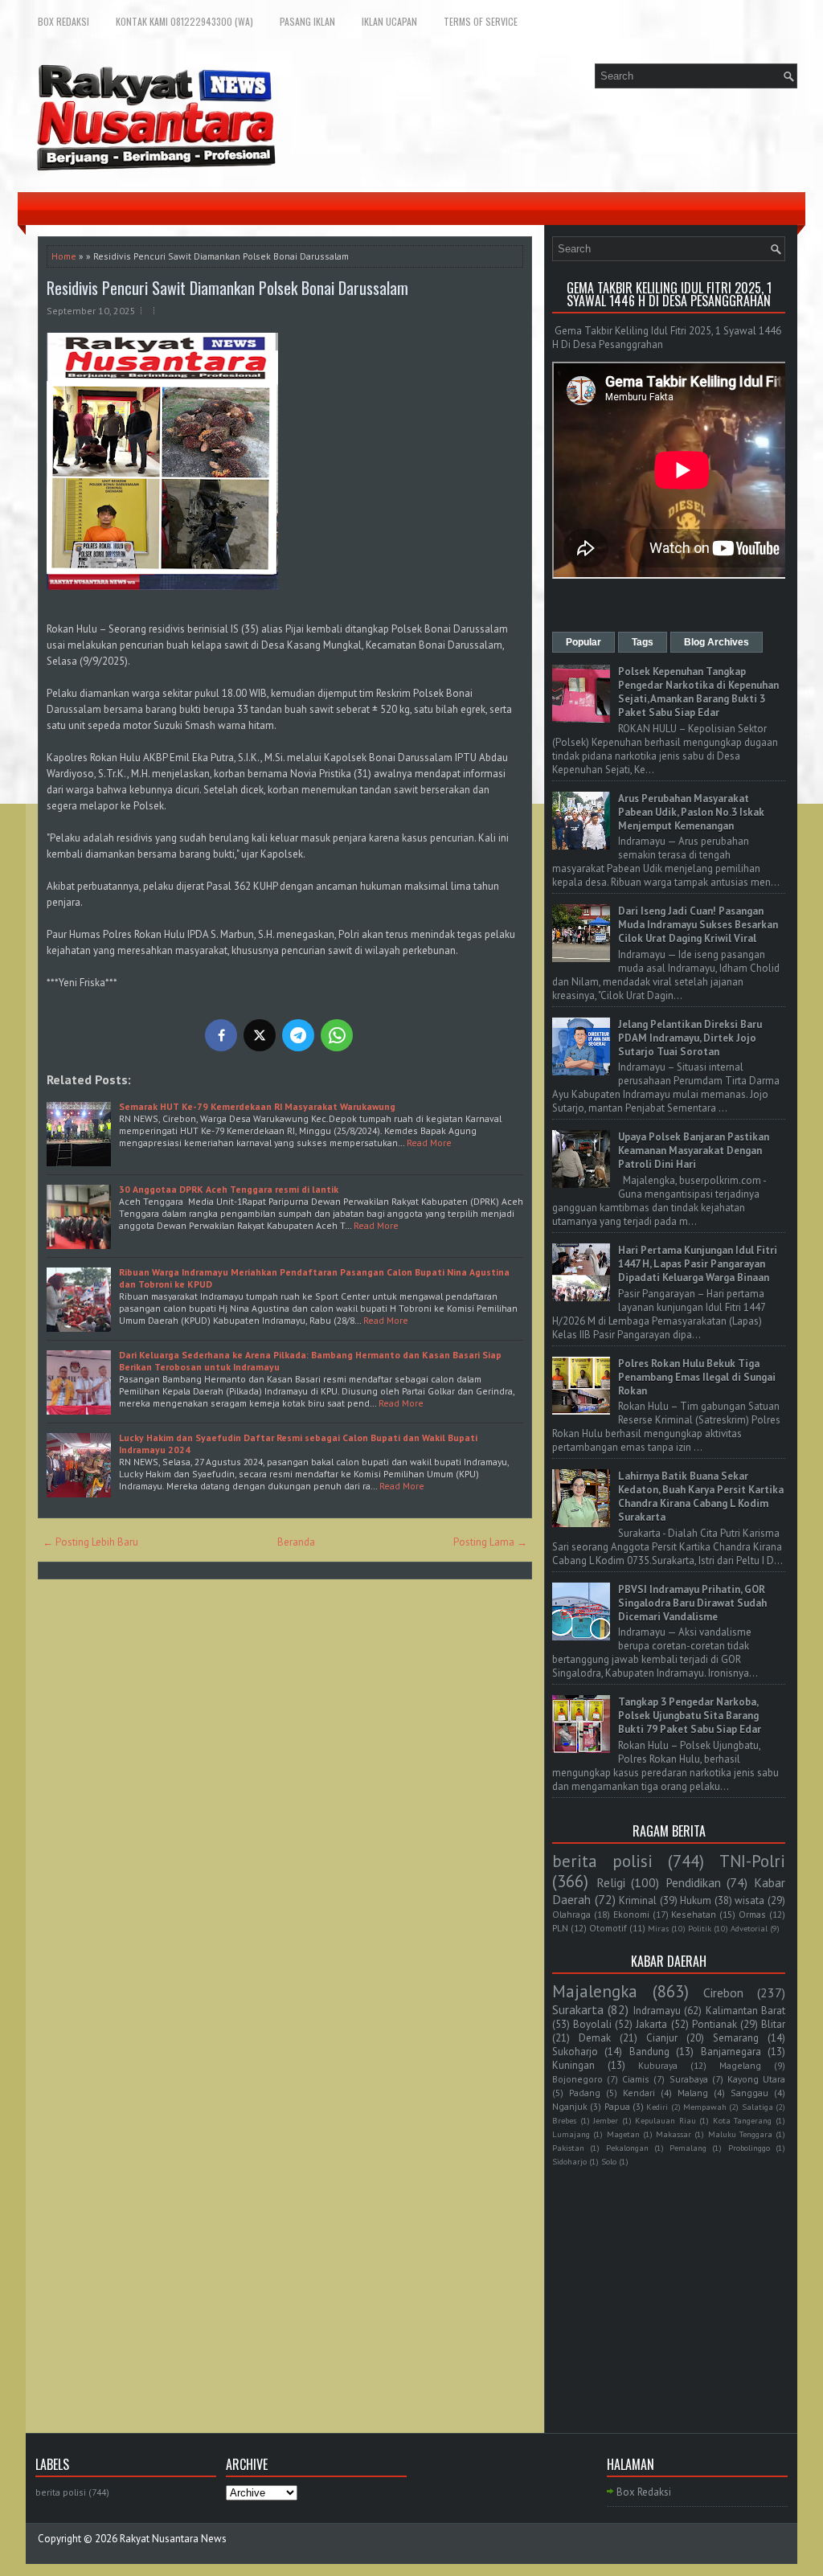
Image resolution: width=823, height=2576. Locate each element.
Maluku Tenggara (740, 2134)
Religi (611, 1882)
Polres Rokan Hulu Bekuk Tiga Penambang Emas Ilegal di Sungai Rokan (697, 1377)
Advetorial (749, 1928)
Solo (609, 2161)
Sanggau (749, 2093)
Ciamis (636, 2079)
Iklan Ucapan (389, 21)
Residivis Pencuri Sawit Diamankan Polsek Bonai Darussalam (227, 288)
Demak (595, 2038)
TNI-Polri (752, 1861)
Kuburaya (658, 2065)
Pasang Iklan (307, 21)
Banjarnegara (731, 2052)
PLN (560, 1928)
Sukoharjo (575, 2052)
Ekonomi (631, 1914)
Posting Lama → (490, 1542)
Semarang (736, 2038)
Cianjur (662, 2038)
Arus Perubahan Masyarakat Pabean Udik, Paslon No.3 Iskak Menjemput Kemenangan (691, 812)
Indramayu (657, 2011)
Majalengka (595, 1991)
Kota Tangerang (743, 2120)
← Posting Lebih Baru (90, 1542)
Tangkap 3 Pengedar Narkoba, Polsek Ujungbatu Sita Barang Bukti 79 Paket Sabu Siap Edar (690, 1716)
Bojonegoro (577, 2079)
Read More (429, 1143)
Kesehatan (694, 1914)
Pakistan (568, 2148)
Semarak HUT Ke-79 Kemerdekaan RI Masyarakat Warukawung (257, 1106)
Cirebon (723, 1992)
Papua (617, 2106)
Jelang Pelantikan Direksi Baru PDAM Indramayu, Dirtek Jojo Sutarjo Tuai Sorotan (690, 1038)
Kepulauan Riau (665, 2120)
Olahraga (571, 1914)
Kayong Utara (756, 2079)
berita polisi (602, 1861)
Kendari (639, 2093)
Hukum (696, 1900)
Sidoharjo (569, 2161)
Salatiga (757, 2107)
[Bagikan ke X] (260, 1035)
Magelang (740, 2065)
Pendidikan (693, 1882)
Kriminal (638, 1900)
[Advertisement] (669, 2280)
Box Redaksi (63, 21)
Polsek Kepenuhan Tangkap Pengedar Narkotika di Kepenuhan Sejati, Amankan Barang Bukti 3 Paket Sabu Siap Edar (698, 692)
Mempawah (705, 2107)
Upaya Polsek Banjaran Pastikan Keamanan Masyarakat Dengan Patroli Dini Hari (694, 1151)
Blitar (773, 2024)
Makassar (674, 2134)
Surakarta (578, 2009)
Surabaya (689, 2079)
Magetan (623, 2134)
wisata (749, 1900)
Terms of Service (481, 21)
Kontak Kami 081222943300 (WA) (184, 21)
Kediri (657, 2107)
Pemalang (688, 2148)
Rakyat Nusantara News (173, 2539)
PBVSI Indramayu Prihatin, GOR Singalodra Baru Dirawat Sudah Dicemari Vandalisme (692, 1603)
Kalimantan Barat (745, 2011)
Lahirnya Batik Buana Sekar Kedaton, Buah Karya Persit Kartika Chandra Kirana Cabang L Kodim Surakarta (701, 1497)
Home (64, 256)
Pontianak (714, 2024)
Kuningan (573, 2065)
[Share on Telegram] (298, 1035)
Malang (693, 2093)
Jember (606, 2120)
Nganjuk (570, 2106)
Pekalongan (627, 2148)
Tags (643, 642)
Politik (700, 1928)
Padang (585, 2093)
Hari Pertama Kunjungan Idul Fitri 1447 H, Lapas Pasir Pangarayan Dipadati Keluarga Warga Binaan (698, 1264)
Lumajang (571, 2134)
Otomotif (608, 1928)
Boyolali (592, 2024)
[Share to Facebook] (221, 1035)
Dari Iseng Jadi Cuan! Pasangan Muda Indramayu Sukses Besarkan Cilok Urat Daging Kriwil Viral (698, 925)
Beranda (296, 1542)
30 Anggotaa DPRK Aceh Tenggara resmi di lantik (229, 1189)
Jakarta (651, 2024)
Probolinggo (749, 2148)
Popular (583, 642)
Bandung (649, 2052)
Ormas (752, 1914)
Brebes (564, 2120)
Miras (658, 1928)
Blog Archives (717, 642)
